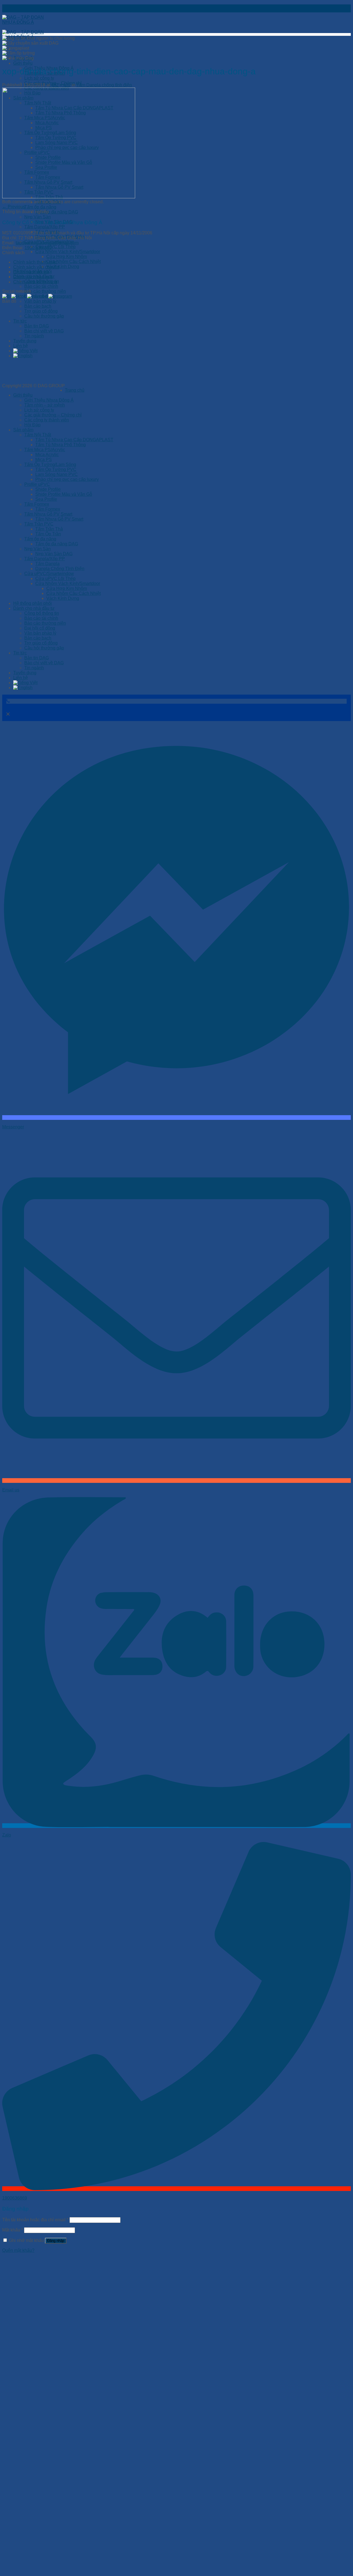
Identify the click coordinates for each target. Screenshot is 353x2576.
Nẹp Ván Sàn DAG (54, 554)
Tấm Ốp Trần (48, 534)
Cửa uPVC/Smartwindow (49, 574)
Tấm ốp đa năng (40, 207)
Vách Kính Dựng (63, 266)
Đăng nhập (56, 2241)
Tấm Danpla (47, 564)
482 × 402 (61, 85)
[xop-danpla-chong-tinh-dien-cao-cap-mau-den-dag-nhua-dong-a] (69, 197)
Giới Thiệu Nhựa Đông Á (49, 400)
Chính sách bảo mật (33, 277)
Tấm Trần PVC (39, 524)
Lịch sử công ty (39, 78)
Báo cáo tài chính (41, 286)
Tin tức (20, 653)
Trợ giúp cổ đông (41, 643)
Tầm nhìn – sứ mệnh (45, 405)
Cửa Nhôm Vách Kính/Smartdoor (68, 252)
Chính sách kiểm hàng (35, 282)
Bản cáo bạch (38, 638)
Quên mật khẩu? (18, 2250)
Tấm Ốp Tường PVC (56, 469)
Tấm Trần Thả (49, 529)
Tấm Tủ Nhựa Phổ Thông (61, 445)
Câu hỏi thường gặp (44, 648)
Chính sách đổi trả (31, 272)
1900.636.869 (38, 248)
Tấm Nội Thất (38, 435)
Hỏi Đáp (32, 425)
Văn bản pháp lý (40, 301)
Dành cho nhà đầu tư (34, 608)
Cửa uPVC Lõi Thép (55, 247)
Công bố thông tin (42, 613)
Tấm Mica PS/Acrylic (45, 450)
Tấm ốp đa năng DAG (57, 212)
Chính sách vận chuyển (36, 267)
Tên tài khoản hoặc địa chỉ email (35, 2220)
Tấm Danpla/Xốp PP (45, 227)
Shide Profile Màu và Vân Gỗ (64, 494)
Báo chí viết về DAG (44, 663)
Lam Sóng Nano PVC (57, 474)
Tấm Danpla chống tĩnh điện (104, 85)
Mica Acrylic (47, 455)
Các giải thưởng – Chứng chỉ (53, 415)
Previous (14, 207)
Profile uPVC (37, 484)
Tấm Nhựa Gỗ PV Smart (48, 514)
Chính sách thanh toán (35, 262)
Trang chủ (75, 390)
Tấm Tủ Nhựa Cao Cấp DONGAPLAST (74, 440)
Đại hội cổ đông (40, 628)
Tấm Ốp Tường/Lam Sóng (50, 464)
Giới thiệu (23, 63)
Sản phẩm (23, 430)
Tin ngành (34, 668)
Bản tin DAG (37, 658)
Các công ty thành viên (47, 420)
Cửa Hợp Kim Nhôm (67, 257)
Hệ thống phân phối (33, 603)
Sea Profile (46, 499)
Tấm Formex (37, 504)
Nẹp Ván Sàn (38, 217)
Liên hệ (21, 678)
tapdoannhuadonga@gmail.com (47, 243)
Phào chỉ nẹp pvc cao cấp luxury (67, 479)
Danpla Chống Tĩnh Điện (60, 569)
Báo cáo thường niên (45, 291)
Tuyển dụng (25, 673)
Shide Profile (48, 489)
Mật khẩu (13, 2230)
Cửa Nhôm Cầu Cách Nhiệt (73, 262)
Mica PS (44, 460)
